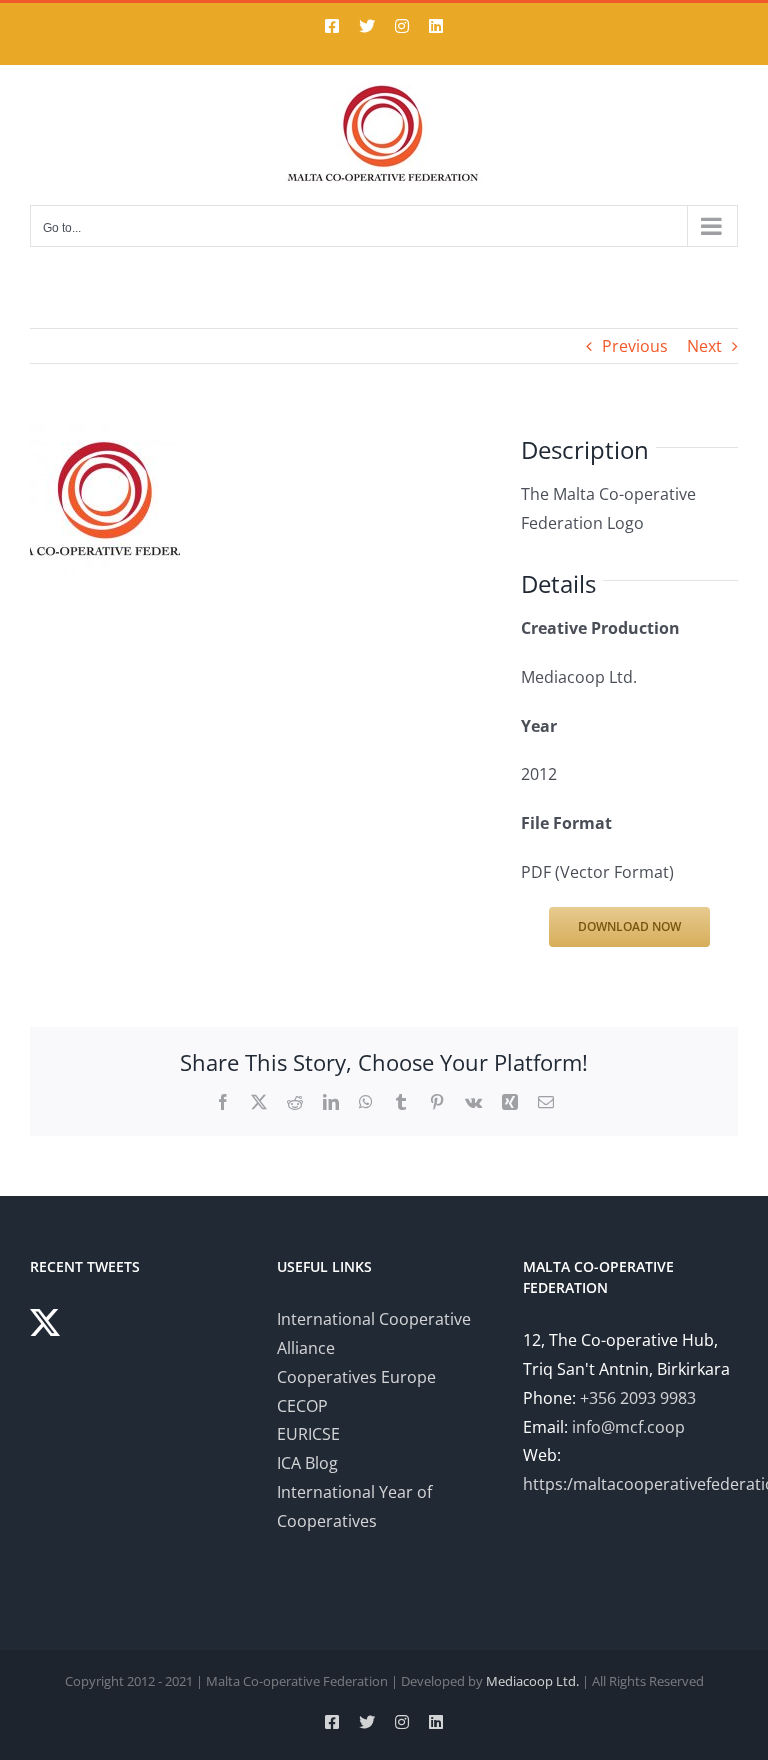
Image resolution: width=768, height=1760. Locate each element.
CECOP (302, 1406)
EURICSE (308, 1434)
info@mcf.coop (628, 1427)
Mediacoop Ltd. (532, 1681)
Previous (635, 346)
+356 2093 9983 (638, 1398)
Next (704, 346)
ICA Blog (307, 1463)
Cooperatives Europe (356, 1377)
